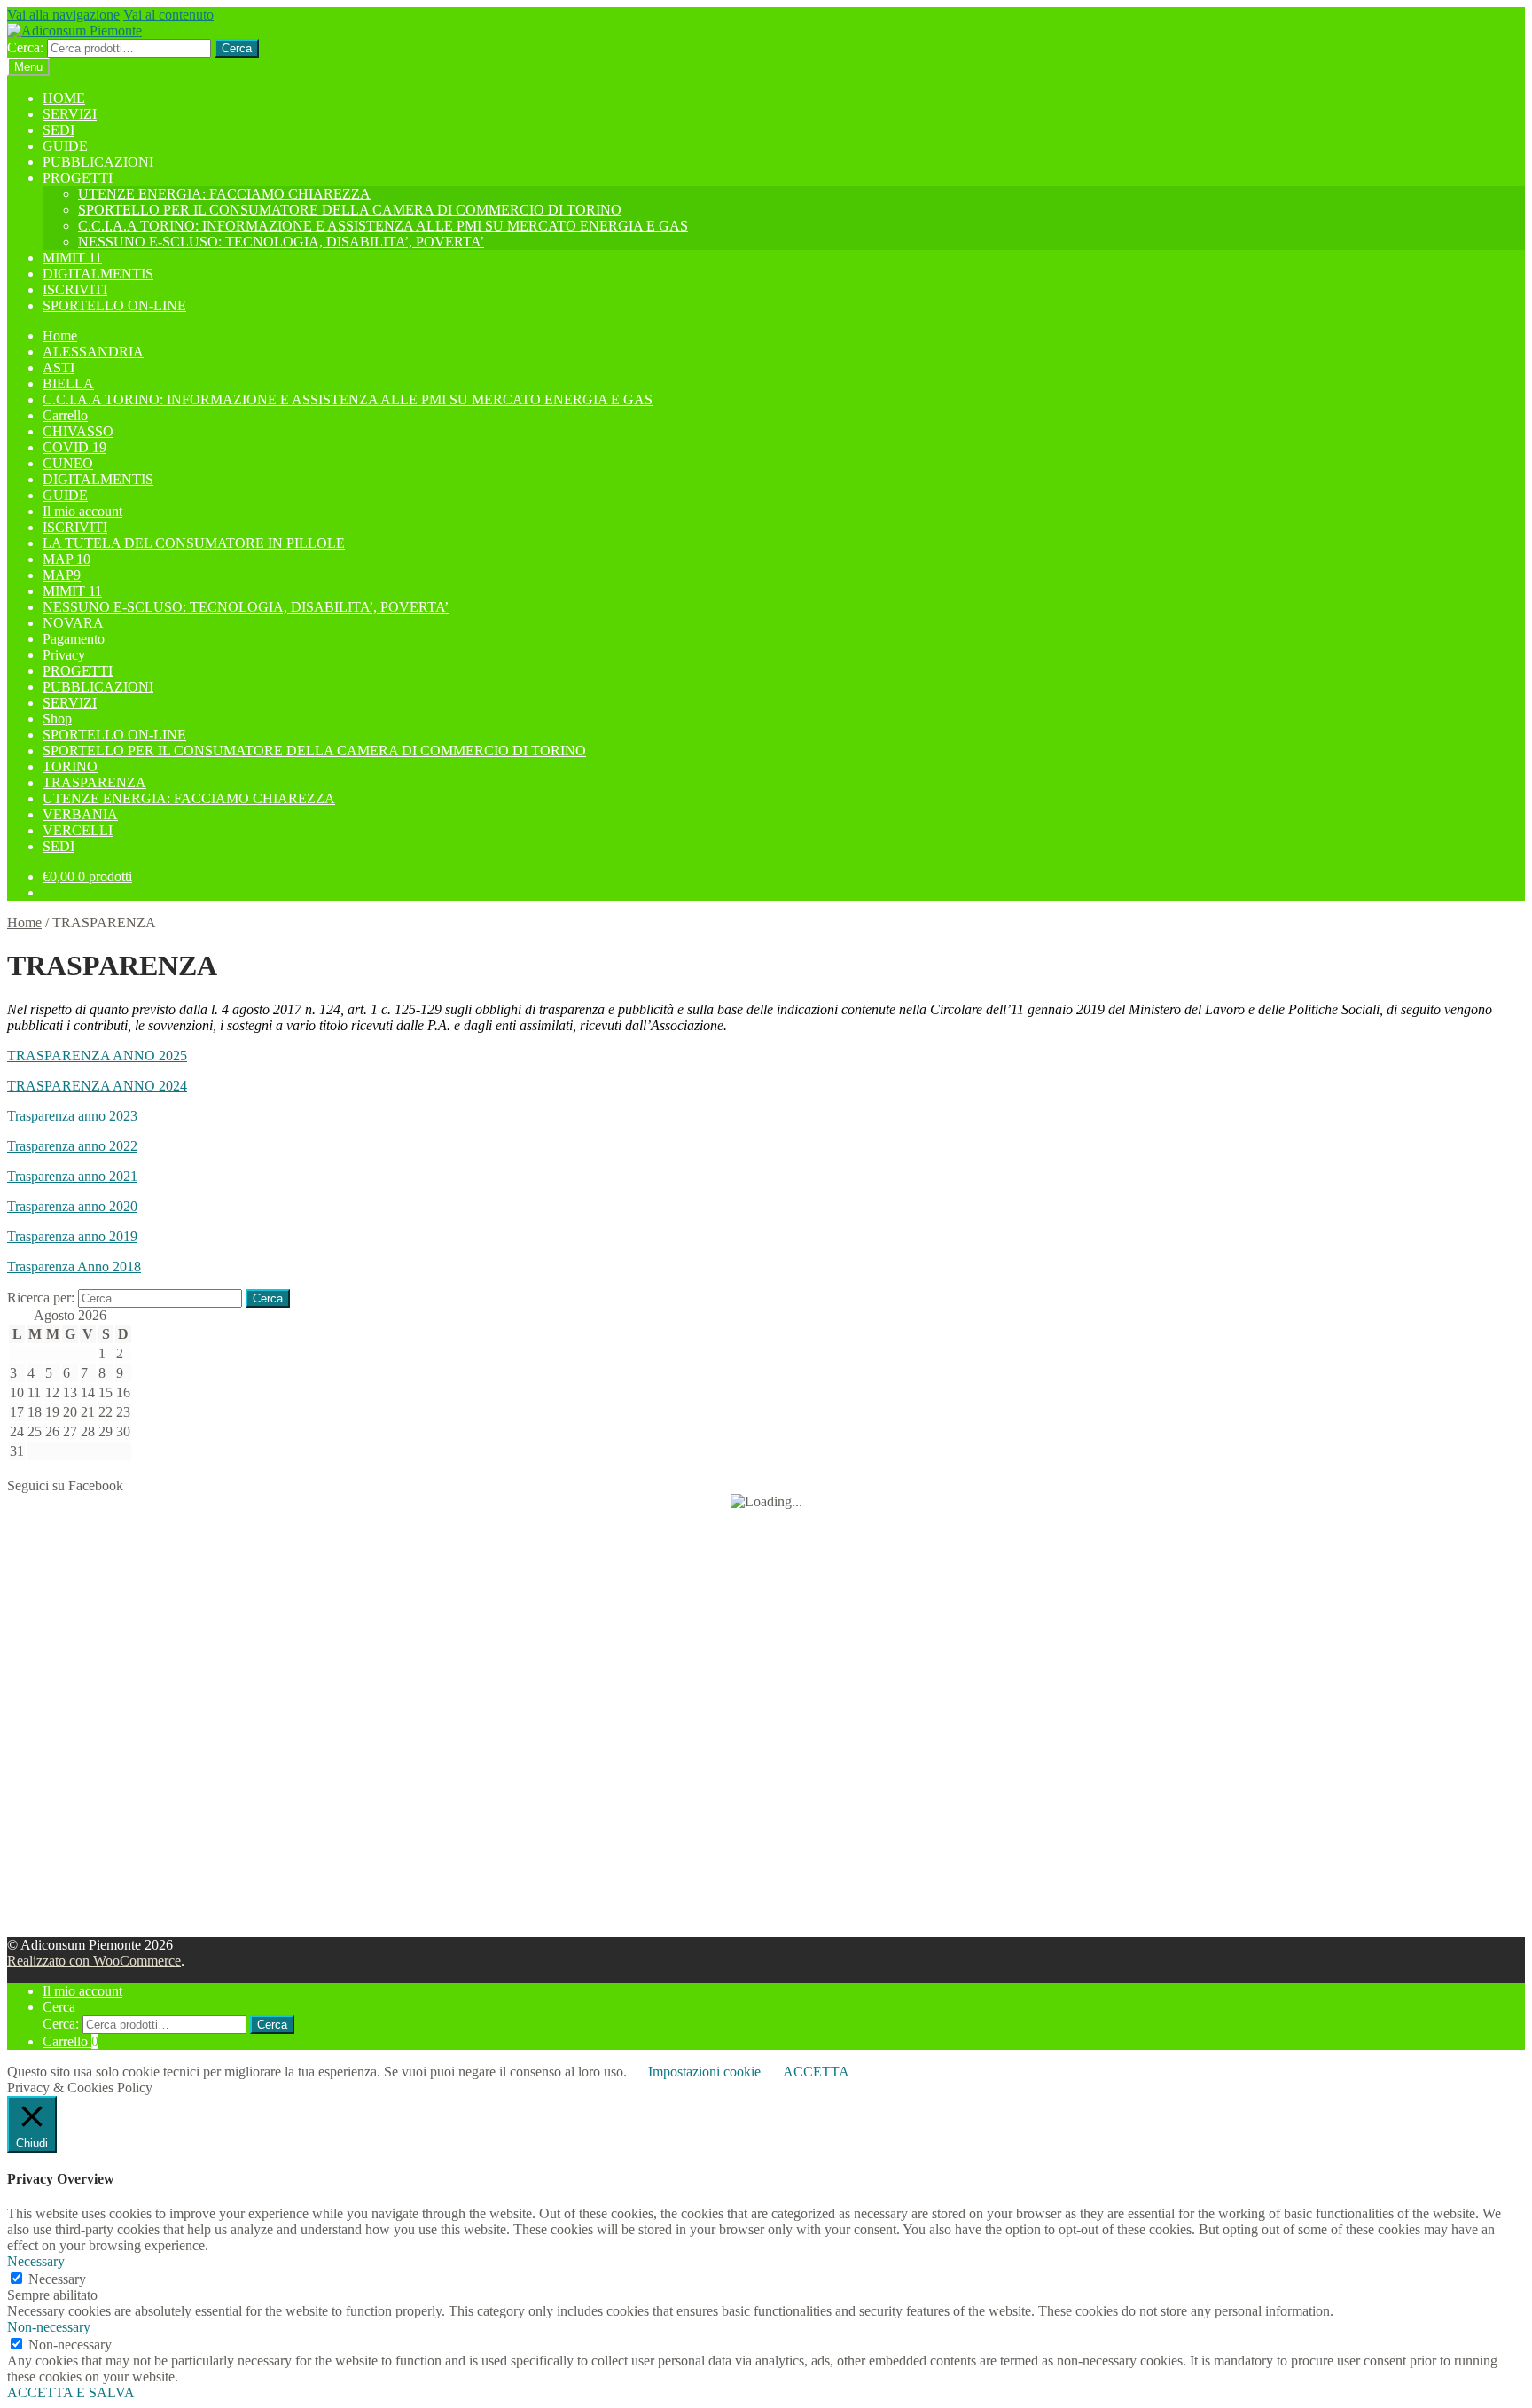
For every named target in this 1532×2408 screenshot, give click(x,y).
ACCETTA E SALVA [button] (71, 2392)
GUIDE (65, 146)
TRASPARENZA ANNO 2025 (97, 1055)
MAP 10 (66, 559)
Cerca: (25, 47)
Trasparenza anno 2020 (72, 1206)
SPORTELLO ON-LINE (114, 305)
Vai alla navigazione (63, 15)
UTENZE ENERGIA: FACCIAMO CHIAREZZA (224, 194)
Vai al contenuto (168, 15)
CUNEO (68, 463)
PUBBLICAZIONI (98, 162)
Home (60, 336)
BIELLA (68, 383)
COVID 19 (74, 447)
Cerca (237, 48)
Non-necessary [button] (49, 2327)
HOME (64, 98)
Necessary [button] (36, 2261)
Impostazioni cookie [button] (704, 2072)
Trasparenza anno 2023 (72, 1116)
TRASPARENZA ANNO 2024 (97, 1086)
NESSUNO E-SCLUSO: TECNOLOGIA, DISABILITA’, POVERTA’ (281, 242)
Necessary (57, 2279)
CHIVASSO (78, 431)
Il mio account (82, 511)
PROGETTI (78, 178)
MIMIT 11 (72, 258)
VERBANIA (80, 814)
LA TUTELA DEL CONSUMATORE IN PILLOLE (194, 543)
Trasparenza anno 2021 (72, 1176)
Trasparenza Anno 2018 (74, 1267)
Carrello (65, 415)
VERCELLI (78, 830)
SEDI (59, 130)
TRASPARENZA (94, 782)
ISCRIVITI (75, 289)
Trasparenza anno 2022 (72, 1146)
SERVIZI (70, 114)
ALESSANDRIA (93, 352)
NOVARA (73, 623)
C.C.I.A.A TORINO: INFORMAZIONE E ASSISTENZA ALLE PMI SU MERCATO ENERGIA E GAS (383, 226)
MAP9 (62, 575)
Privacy (64, 655)
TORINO (70, 766)
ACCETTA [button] (816, 2072)
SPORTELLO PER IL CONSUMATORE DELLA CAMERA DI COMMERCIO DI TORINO (350, 210)
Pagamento (74, 639)
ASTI (59, 367)
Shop (57, 719)
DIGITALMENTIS (98, 274)
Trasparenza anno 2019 (72, 1236)
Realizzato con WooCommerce (94, 1961)
